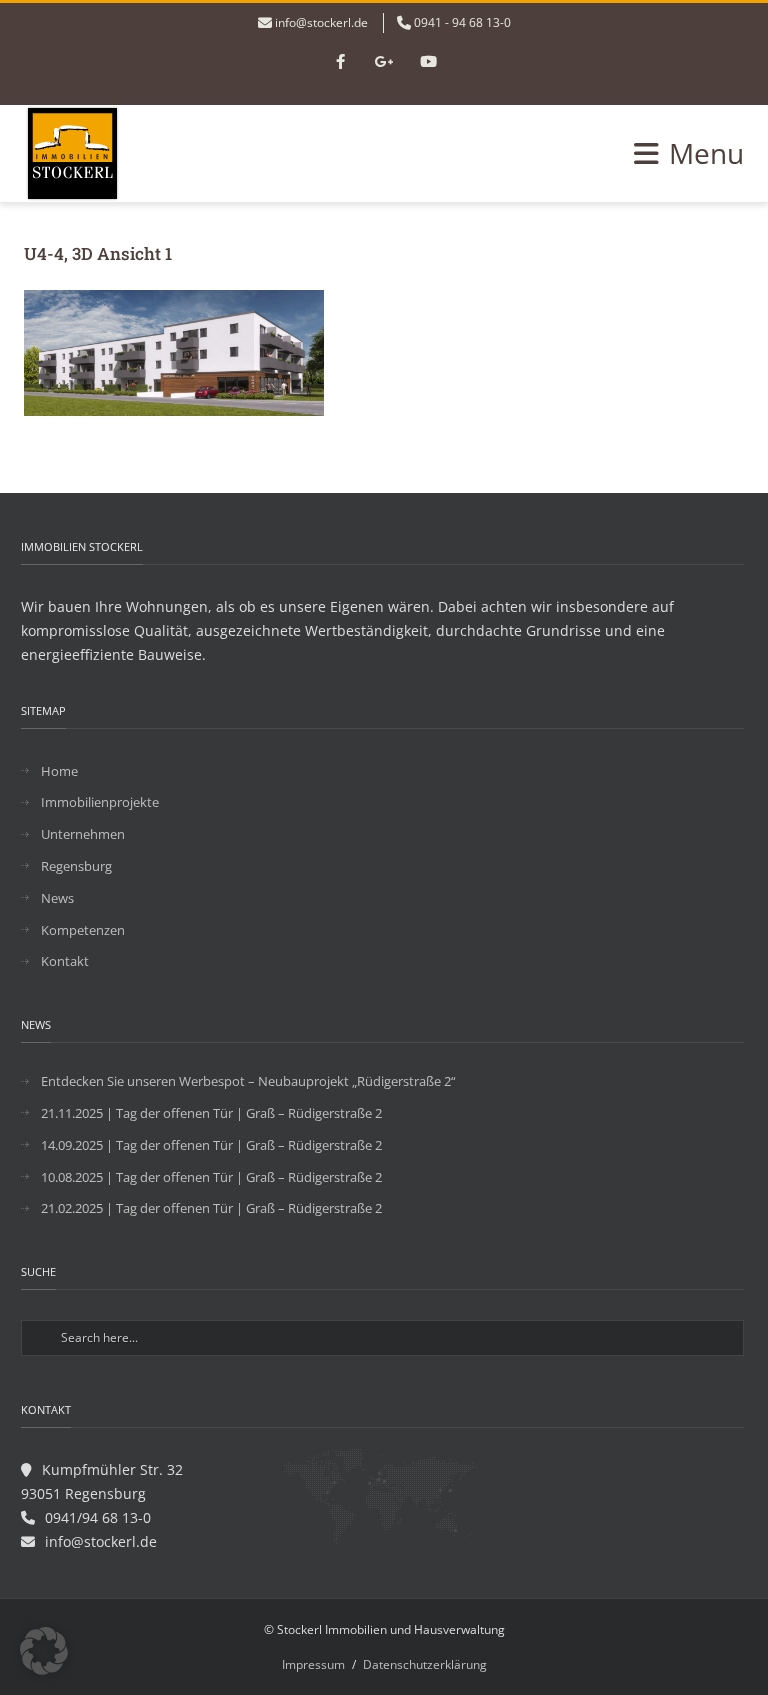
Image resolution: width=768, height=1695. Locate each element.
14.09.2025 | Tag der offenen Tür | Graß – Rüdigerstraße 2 (211, 1145)
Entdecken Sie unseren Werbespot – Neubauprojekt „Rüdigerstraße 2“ (248, 1081)
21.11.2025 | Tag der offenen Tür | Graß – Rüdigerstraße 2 (211, 1113)
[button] (44, 1651)
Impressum (313, 1664)
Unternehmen (83, 834)
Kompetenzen (83, 930)
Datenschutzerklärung (425, 1664)
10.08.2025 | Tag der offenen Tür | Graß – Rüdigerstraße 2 (211, 1177)
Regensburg (76, 866)
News (57, 898)
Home (59, 771)
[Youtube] (428, 63)
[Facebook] (340, 63)
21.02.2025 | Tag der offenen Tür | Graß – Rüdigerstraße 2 (211, 1208)
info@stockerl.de (321, 22)
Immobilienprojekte (100, 802)
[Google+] (384, 63)
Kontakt (65, 961)
